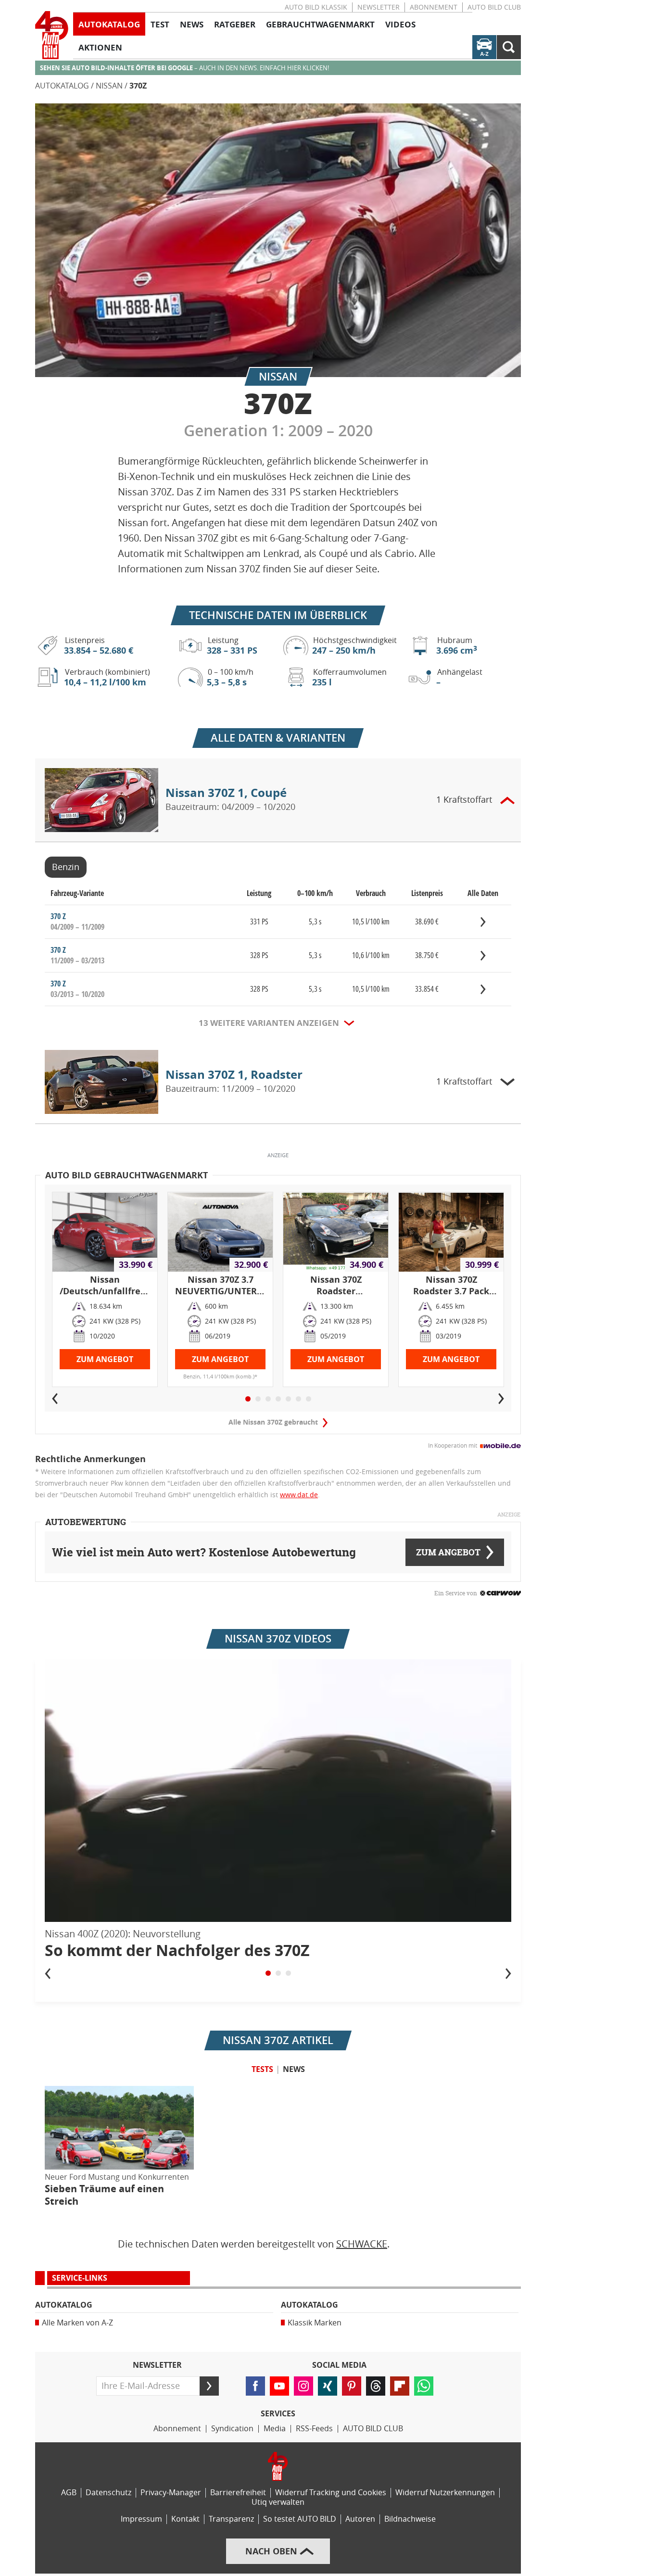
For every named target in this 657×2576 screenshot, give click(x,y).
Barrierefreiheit (238, 2493)
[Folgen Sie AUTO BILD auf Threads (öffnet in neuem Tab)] (376, 2386)
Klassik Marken (315, 2323)
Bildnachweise (410, 2519)
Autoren (360, 2519)
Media (275, 2429)
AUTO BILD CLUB (494, 7)
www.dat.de (299, 1495)
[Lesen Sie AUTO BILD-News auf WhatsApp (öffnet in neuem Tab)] (424, 2386)
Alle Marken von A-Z (77, 2323)
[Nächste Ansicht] (508, 1973)
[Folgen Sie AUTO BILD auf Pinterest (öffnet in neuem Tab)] (352, 2386)
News (294, 2069)
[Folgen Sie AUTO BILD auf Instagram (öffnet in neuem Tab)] (303, 2386)
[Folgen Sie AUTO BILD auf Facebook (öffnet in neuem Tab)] (255, 2386)
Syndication (232, 2429)
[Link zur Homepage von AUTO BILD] (52, 35)
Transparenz (231, 2519)
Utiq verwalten (278, 2502)
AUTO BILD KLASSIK (316, 7)
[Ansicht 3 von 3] (288, 1973)
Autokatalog (62, 86)
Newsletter (379, 7)
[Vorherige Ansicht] (48, 1973)
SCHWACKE (362, 2244)
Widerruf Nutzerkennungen (445, 2493)
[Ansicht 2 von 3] (278, 1973)
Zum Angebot (105, 1359)
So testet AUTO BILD (300, 2519)
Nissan (109, 86)
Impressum (141, 2519)
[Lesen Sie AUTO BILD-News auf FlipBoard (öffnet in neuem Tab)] (400, 2386)
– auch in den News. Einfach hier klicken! (184, 68)
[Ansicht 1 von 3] (268, 1973)
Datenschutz (108, 2493)
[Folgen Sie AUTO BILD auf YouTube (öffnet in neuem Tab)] (279, 2386)
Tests (262, 2069)
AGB (69, 2493)
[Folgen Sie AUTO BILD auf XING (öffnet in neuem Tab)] (328, 2386)
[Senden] (209, 2386)
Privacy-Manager (171, 2493)
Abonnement (434, 7)
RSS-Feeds (314, 2429)
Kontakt (185, 2519)
